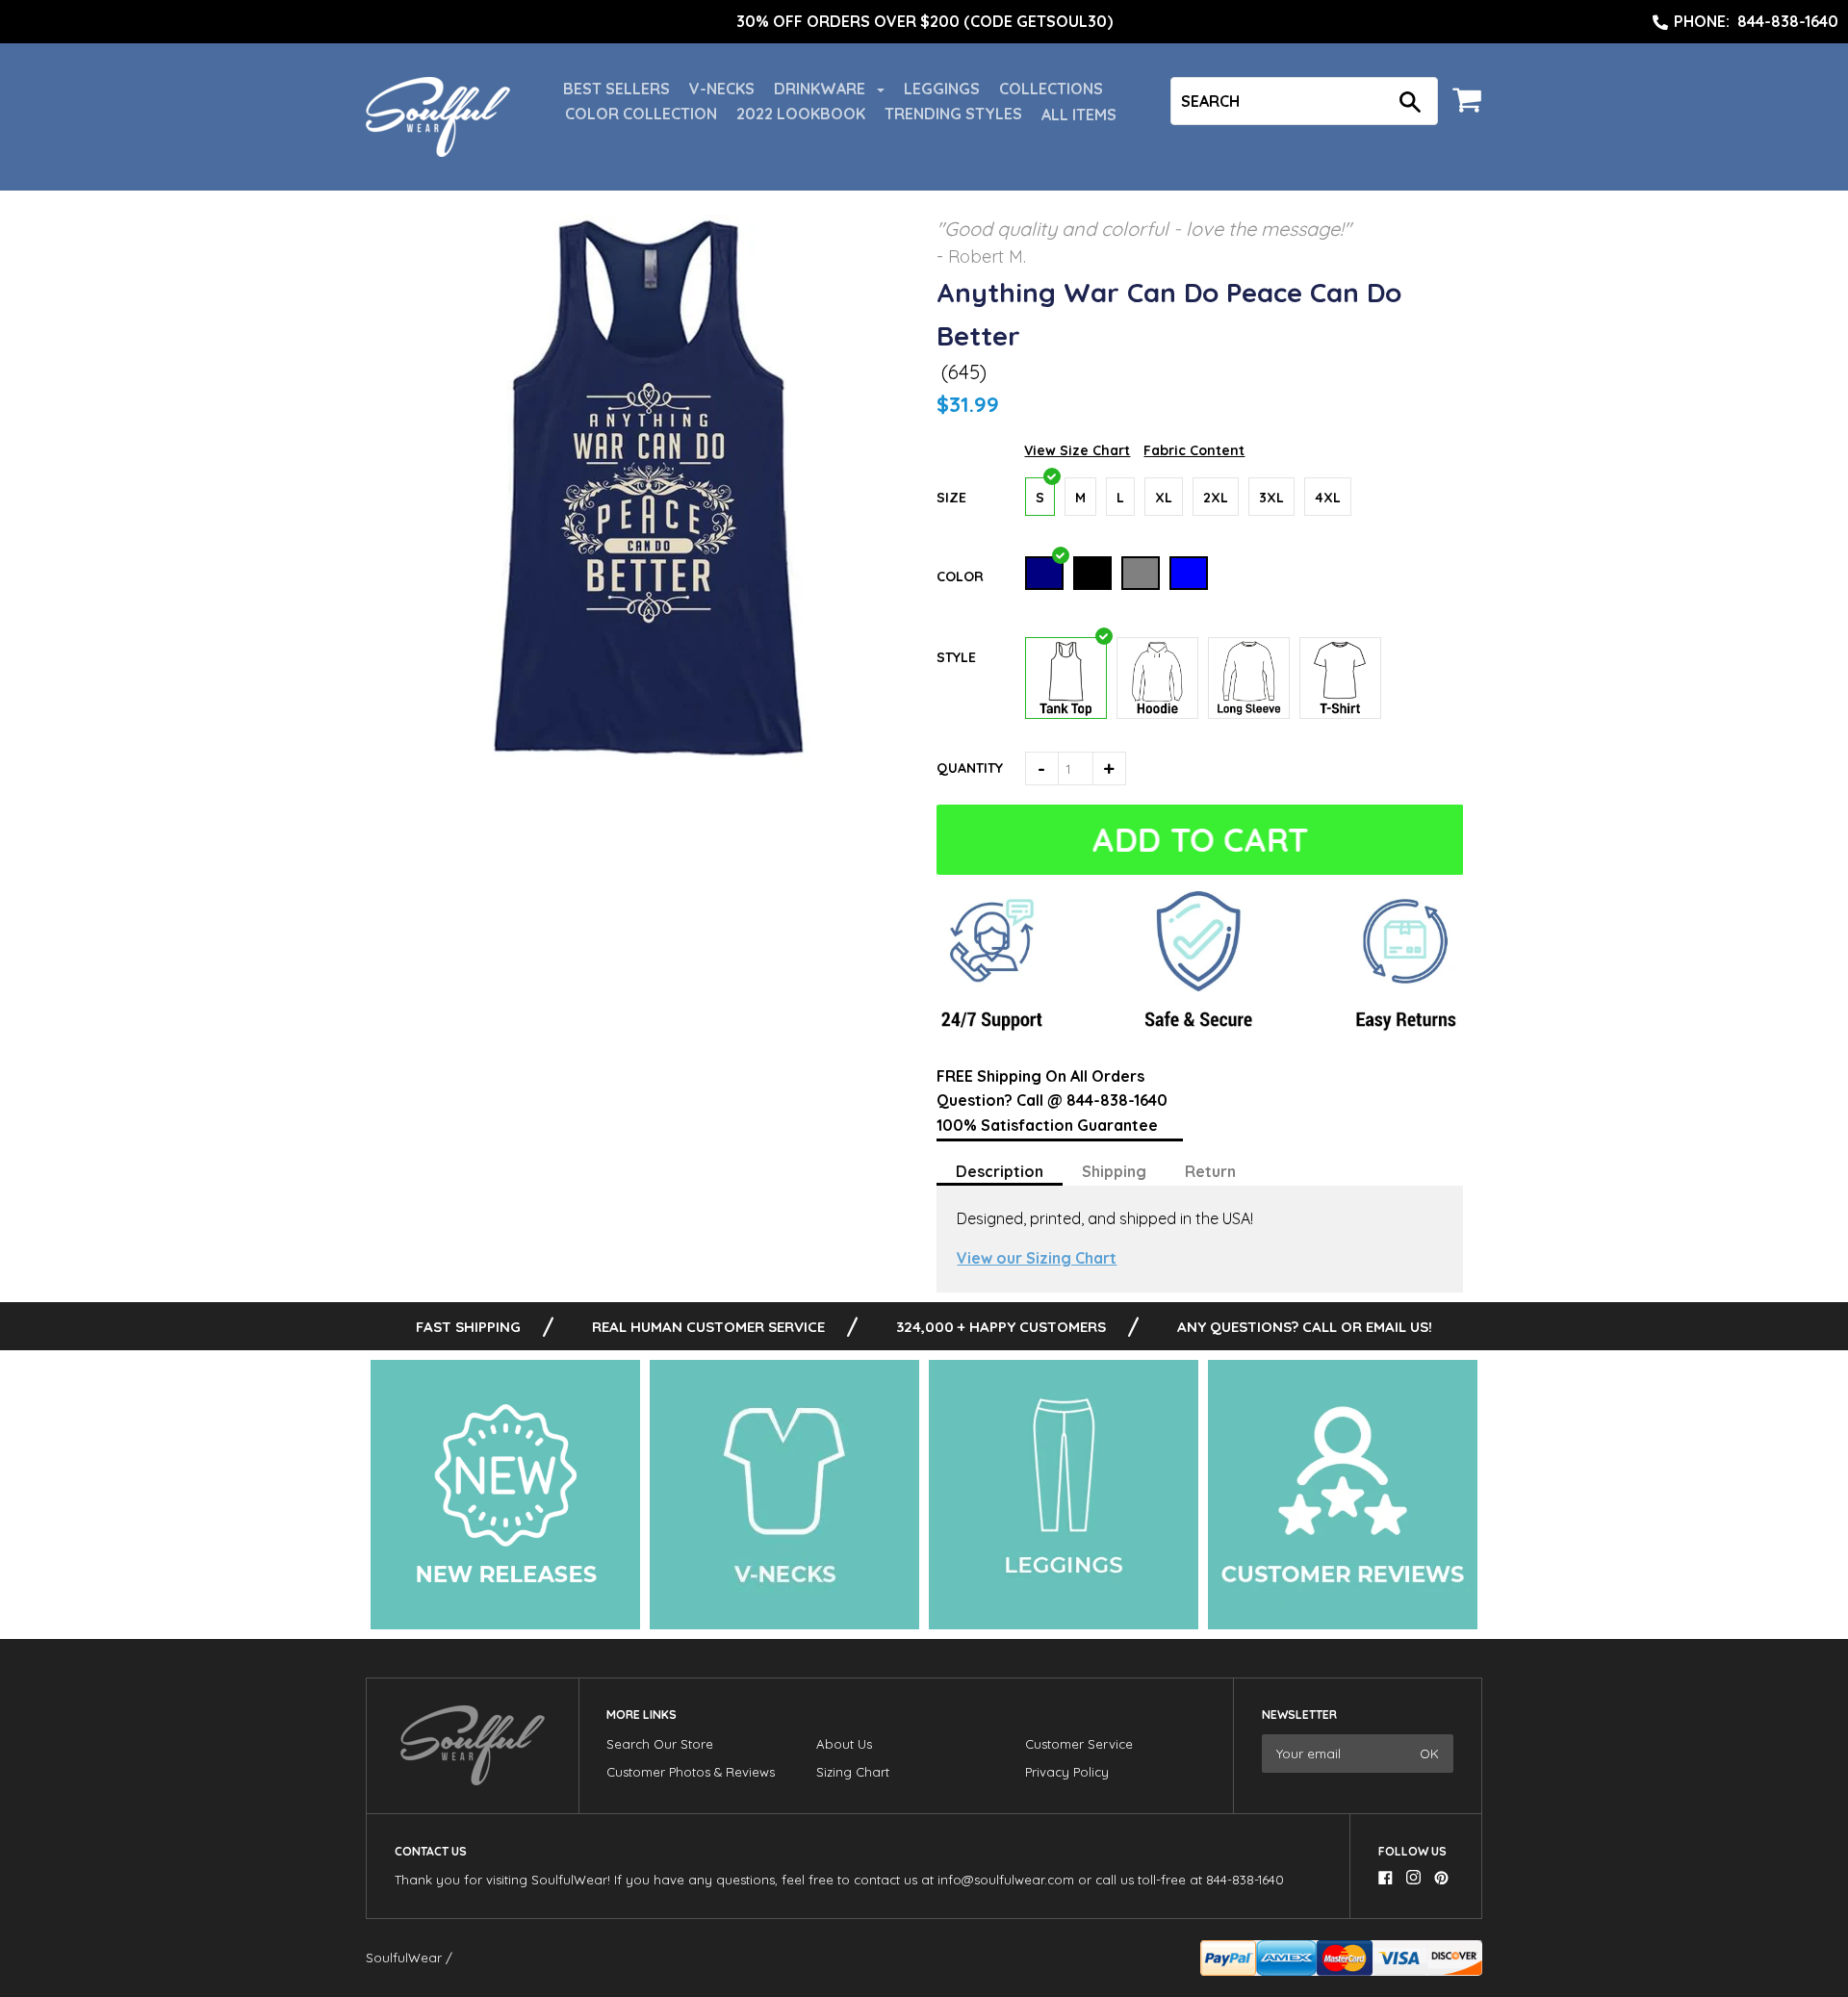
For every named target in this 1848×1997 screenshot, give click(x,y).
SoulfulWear (404, 1958)
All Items (1079, 115)
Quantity (970, 768)
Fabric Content (1194, 450)
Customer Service (1079, 1744)
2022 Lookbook (801, 114)
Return (1210, 1171)
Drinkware (821, 89)
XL (1164, 498)
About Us (844, 1744)
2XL (1216, 498)
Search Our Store (660, 1744)
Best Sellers (616, 89)
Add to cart (1200, 840)
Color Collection (641, 114)
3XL (1271, 498)
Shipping (1114, 1171)
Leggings (942, 89)
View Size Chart (1077, 450)
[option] (924, 22)
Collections (1051, 89)
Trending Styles (953, 114)
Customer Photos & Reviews (691, 1772)
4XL (1328, 498)
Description (1000, 1171)
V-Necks (722, 89)
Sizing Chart (853, 1772)
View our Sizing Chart (1037, 1258)
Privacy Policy (1067, 1772)
